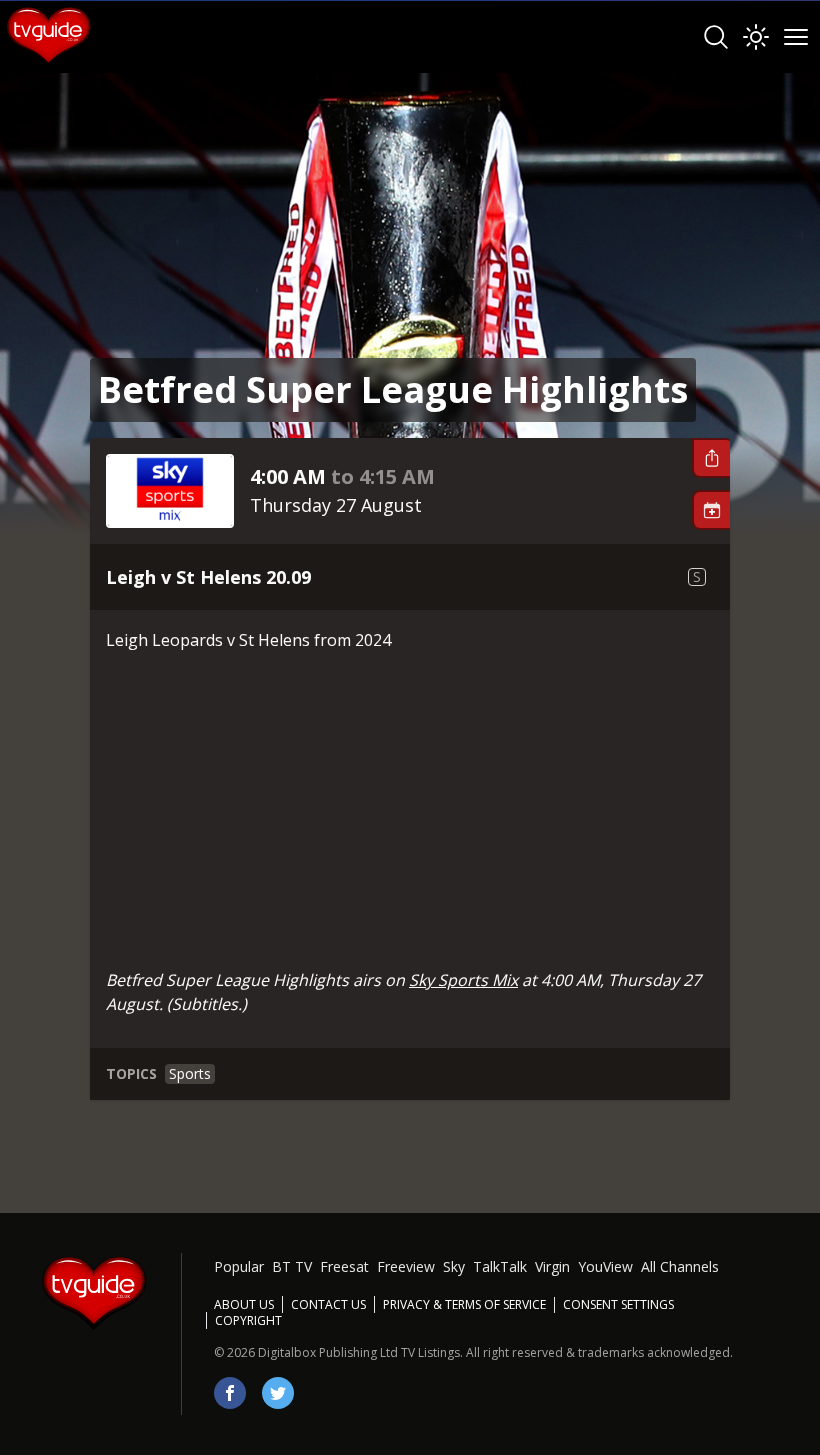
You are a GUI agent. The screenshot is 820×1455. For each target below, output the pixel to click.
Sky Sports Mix (463, 980)
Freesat (344, 1266)
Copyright (248, 1320)
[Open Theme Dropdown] (756, 37)
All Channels (680, 1266)
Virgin (552, 1266)
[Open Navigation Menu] (796, 37)
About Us (244, 1304)
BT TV (292, 1266)
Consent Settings (618, 1305)
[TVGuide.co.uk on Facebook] (230, 1393)
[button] (711, 458)
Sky (454, 1266)
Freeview (406, 1266)
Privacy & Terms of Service (464, 1304)
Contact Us (328, 1304)
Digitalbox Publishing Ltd (328, 1352)
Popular (239, 1266)
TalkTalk (500, 1266)
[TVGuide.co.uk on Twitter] (278, 1393)
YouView (605, 1266)
